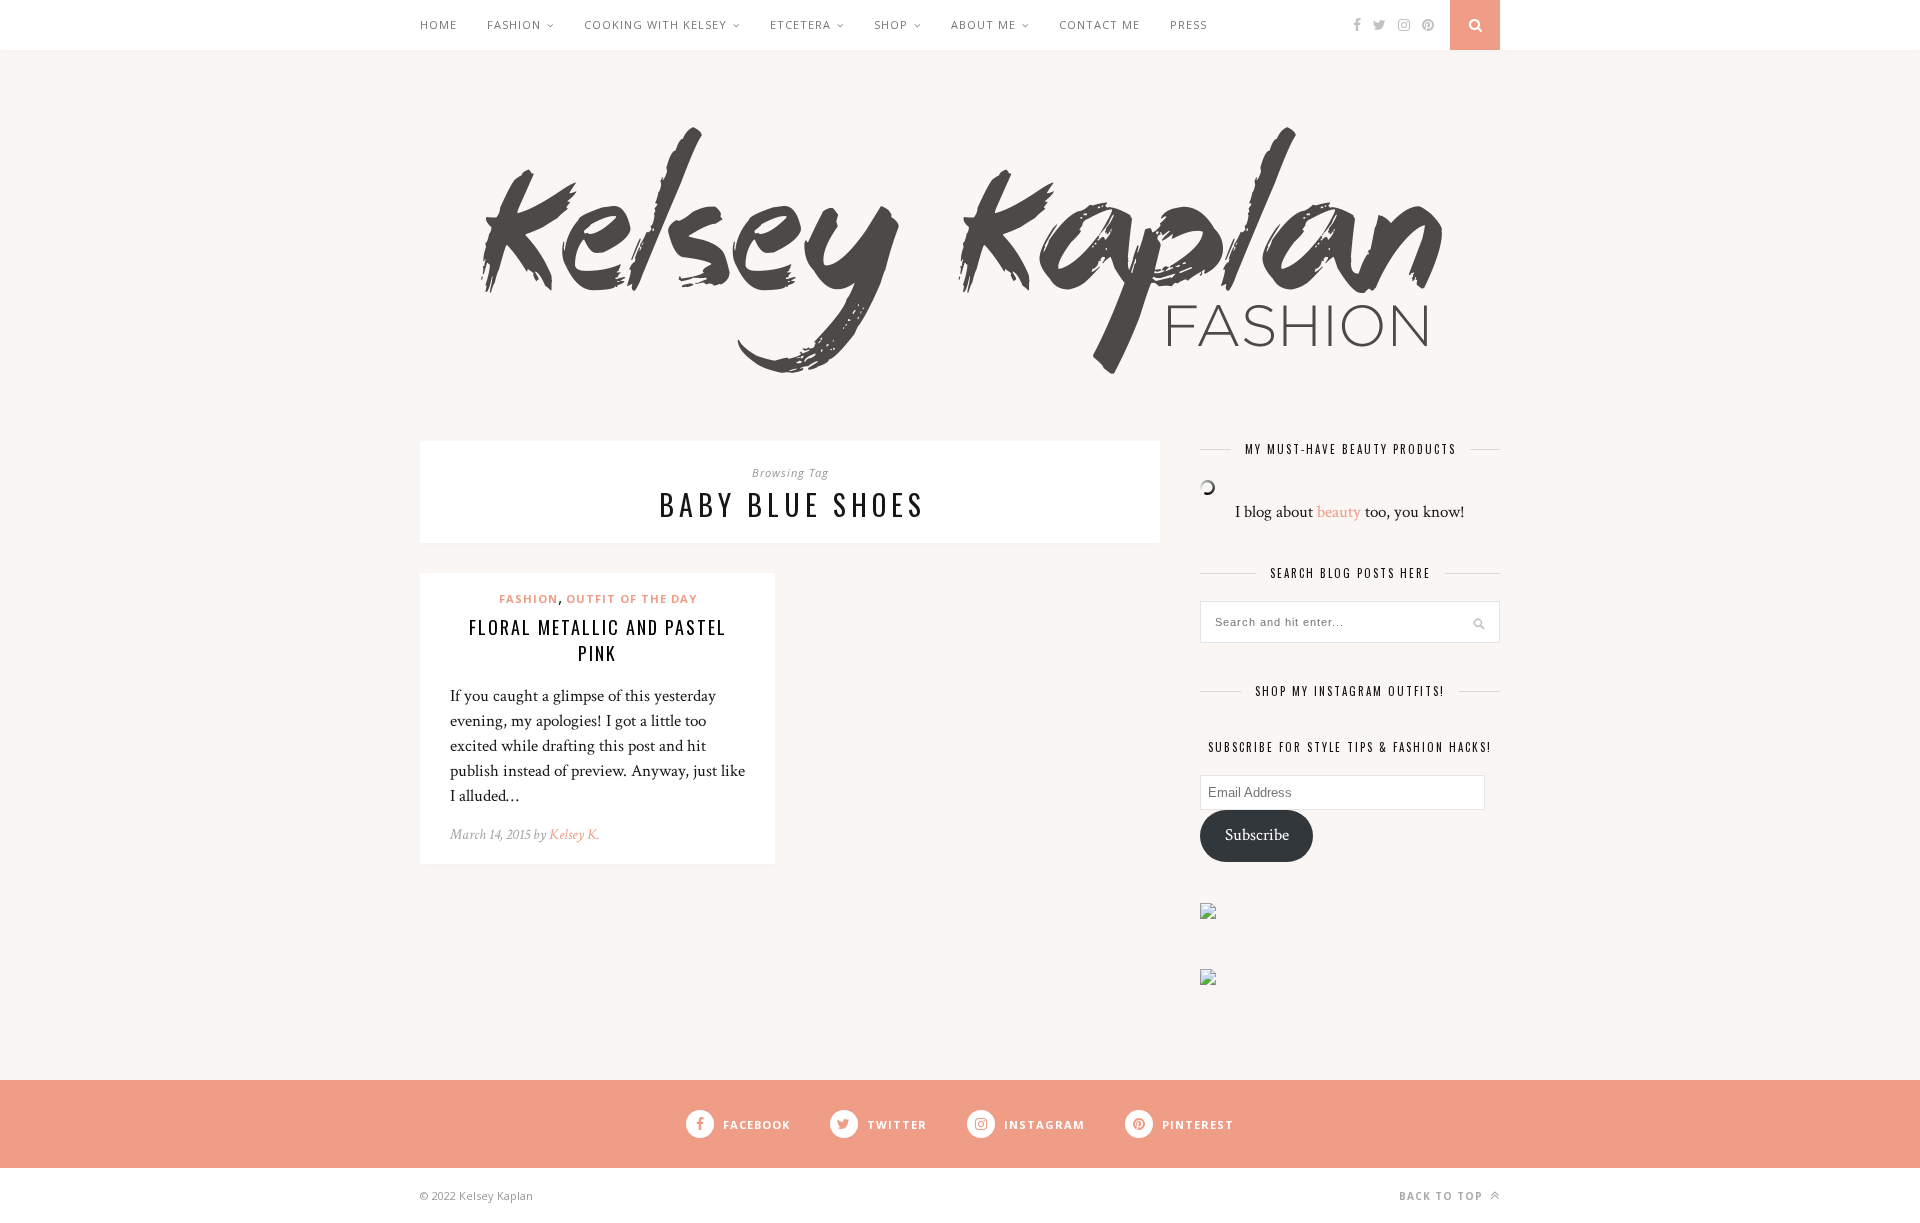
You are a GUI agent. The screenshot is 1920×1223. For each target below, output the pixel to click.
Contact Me (1099, 24)
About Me (983, 24)
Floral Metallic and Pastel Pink (598, 640)
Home (438, 24)
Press (1188, 24)
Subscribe (1257, 835)
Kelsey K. (574, 834)
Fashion (514, 24)
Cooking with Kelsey (655, 24)
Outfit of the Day (631, 598)
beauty (1339, 512)
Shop (891, 24)
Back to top (1443, 1196)
